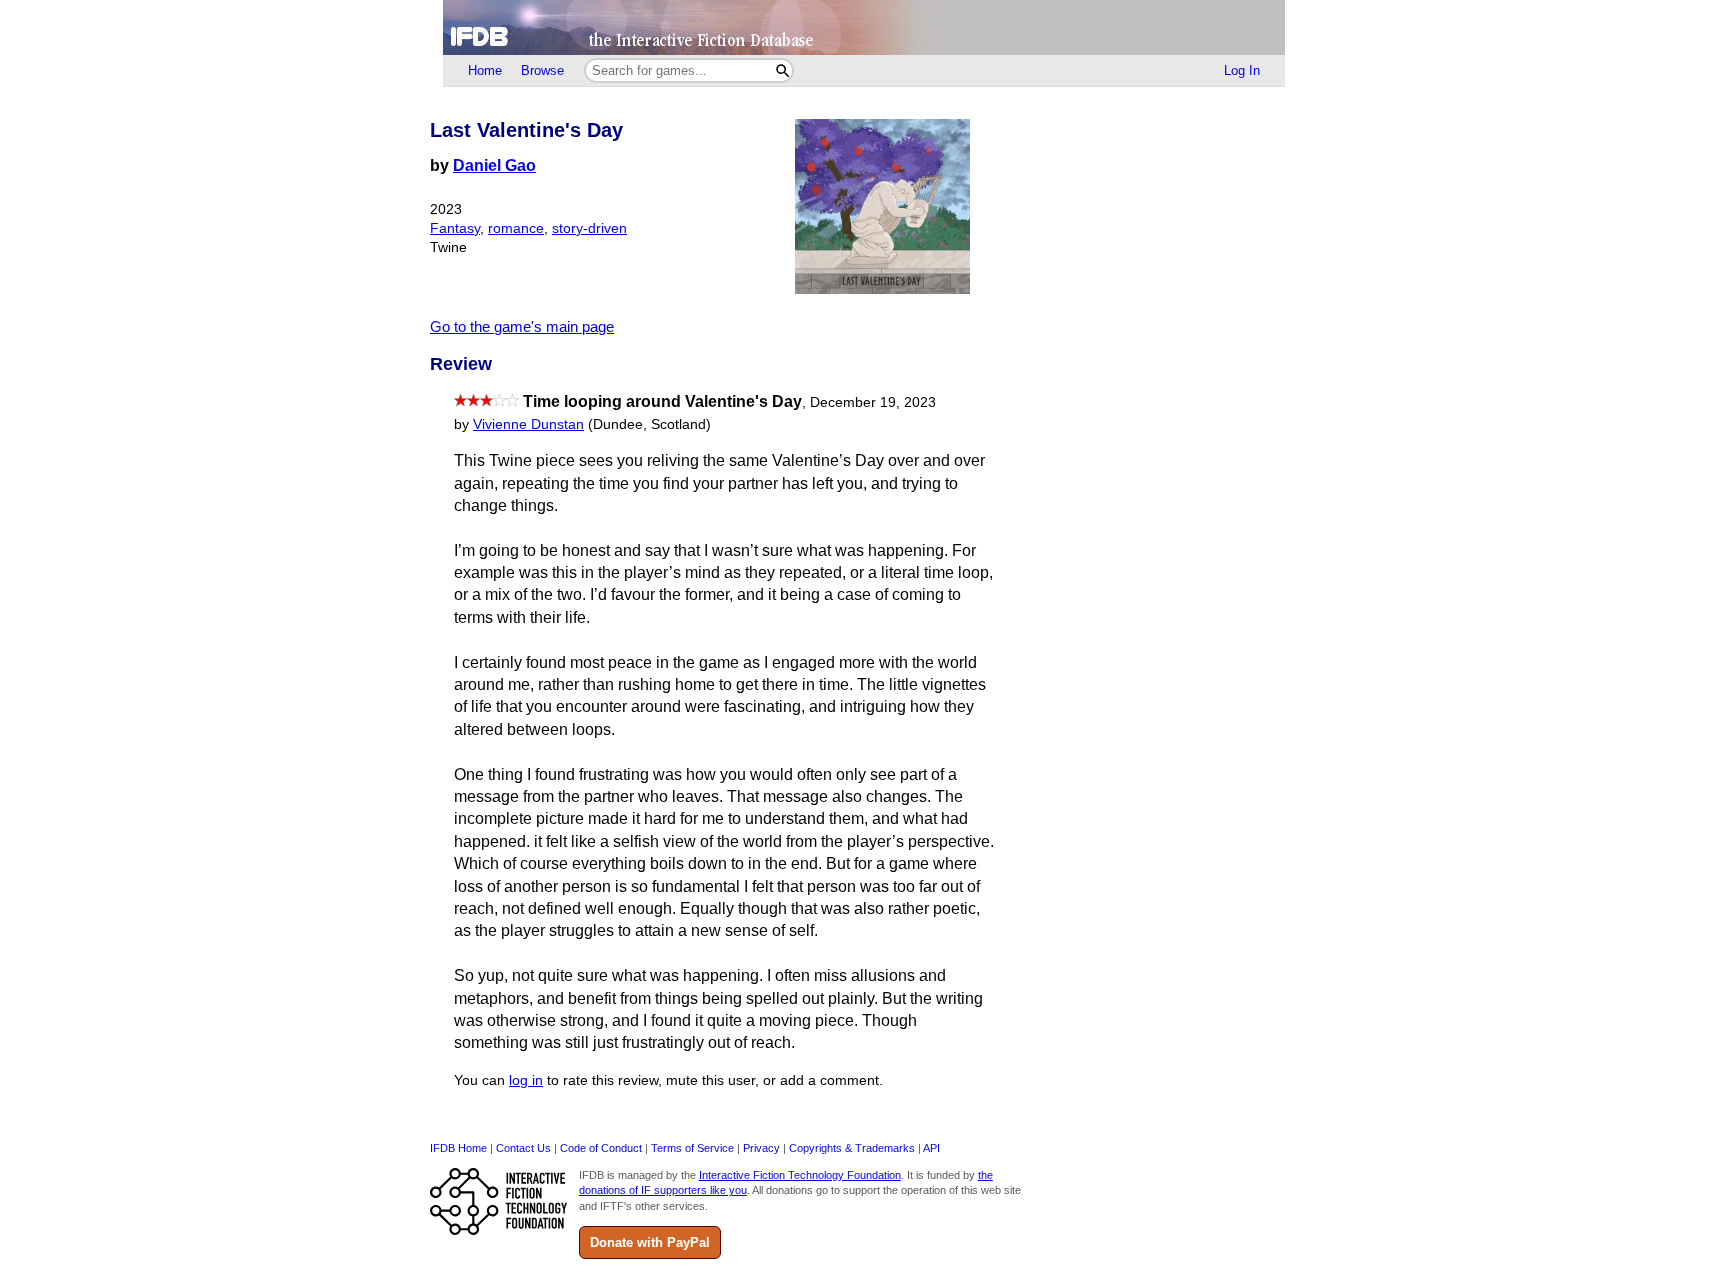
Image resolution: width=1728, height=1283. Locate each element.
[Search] (782, 70)
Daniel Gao (494, 165)
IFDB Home (458, 1148)
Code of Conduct (601, 1148)
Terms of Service (692, 1148)
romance (516, 228)
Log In (1242, 70)
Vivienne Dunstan (528, 424)
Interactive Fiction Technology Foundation (800, 1175)
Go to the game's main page (522, 326)
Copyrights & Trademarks (852, 1148)
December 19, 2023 (873, 402)
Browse (542, 70)
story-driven (589, 228)
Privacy (761, 1148)
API (931, 1148)
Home (485, 70)
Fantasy (455, 228)
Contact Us (523, 1148)
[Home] (864, 27)
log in (526, 1080)
